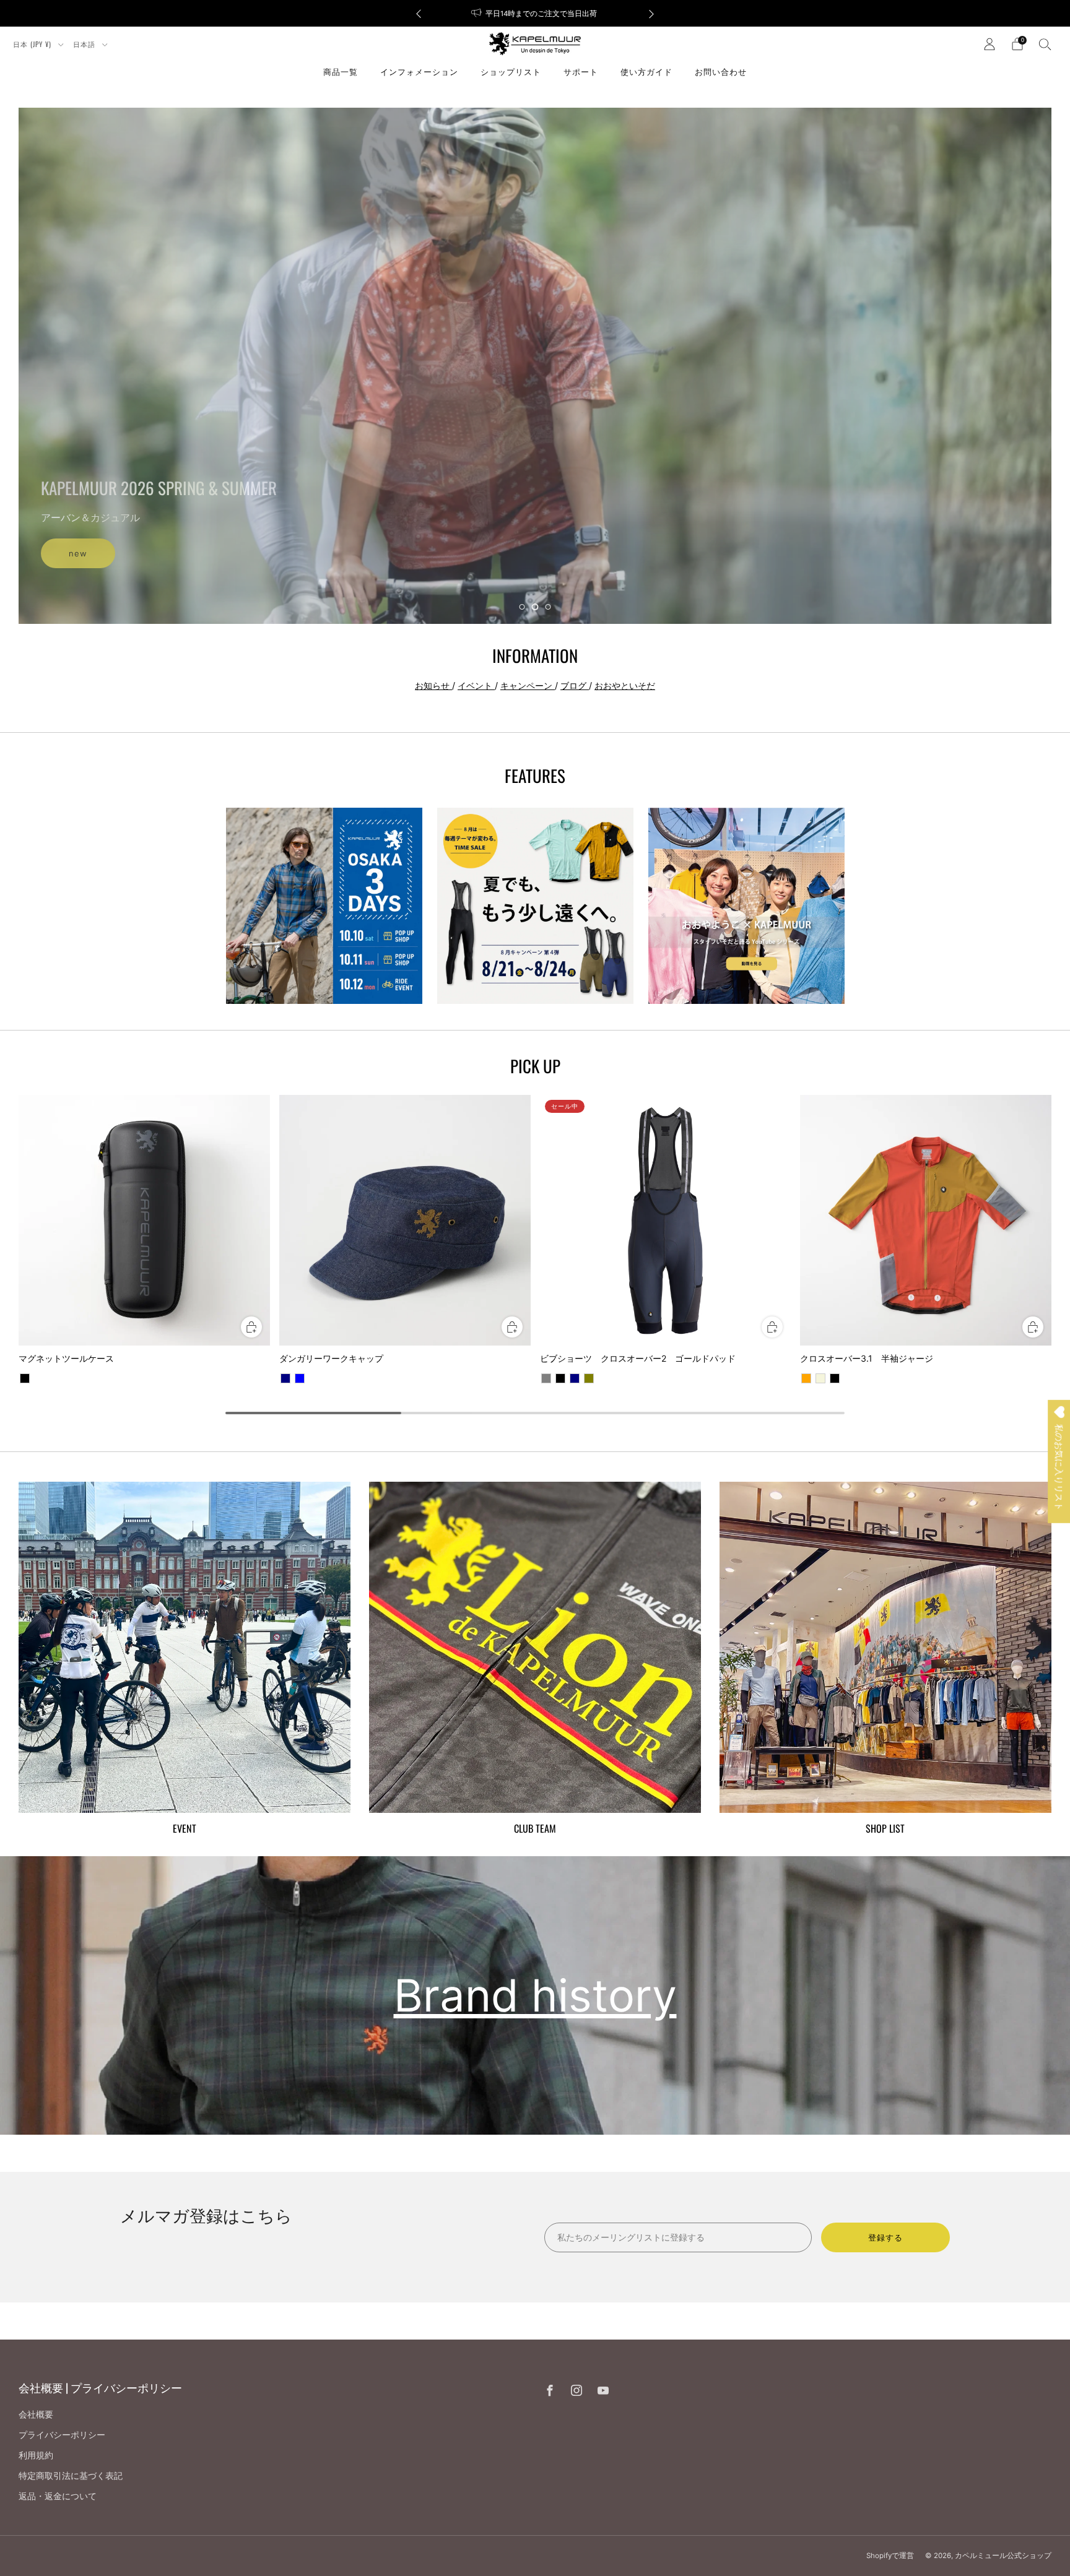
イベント (476, 685)
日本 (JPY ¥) (33, 44)
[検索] (1045, 44)
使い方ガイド (646, 71)
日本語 (85, 44)
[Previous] (419, 13)
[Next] (651, 13)
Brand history (535, 1995)
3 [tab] (548, 607)
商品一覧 (341, 71)
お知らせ (433, 685)
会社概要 (36, 2414)
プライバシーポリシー (62, 2435)
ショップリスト (511, 71)
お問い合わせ (721, 71)
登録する (885, 2237)
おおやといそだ (625, 685)
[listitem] (535, 13)
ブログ (575, 685)
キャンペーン (528, 685)
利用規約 (36, 2455)
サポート (581, 71)
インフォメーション (419, 71)
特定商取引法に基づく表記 (71, 2475)
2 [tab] (535, 607)
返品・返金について (58, 2496)
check (535, 372)
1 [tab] (522, 607)
